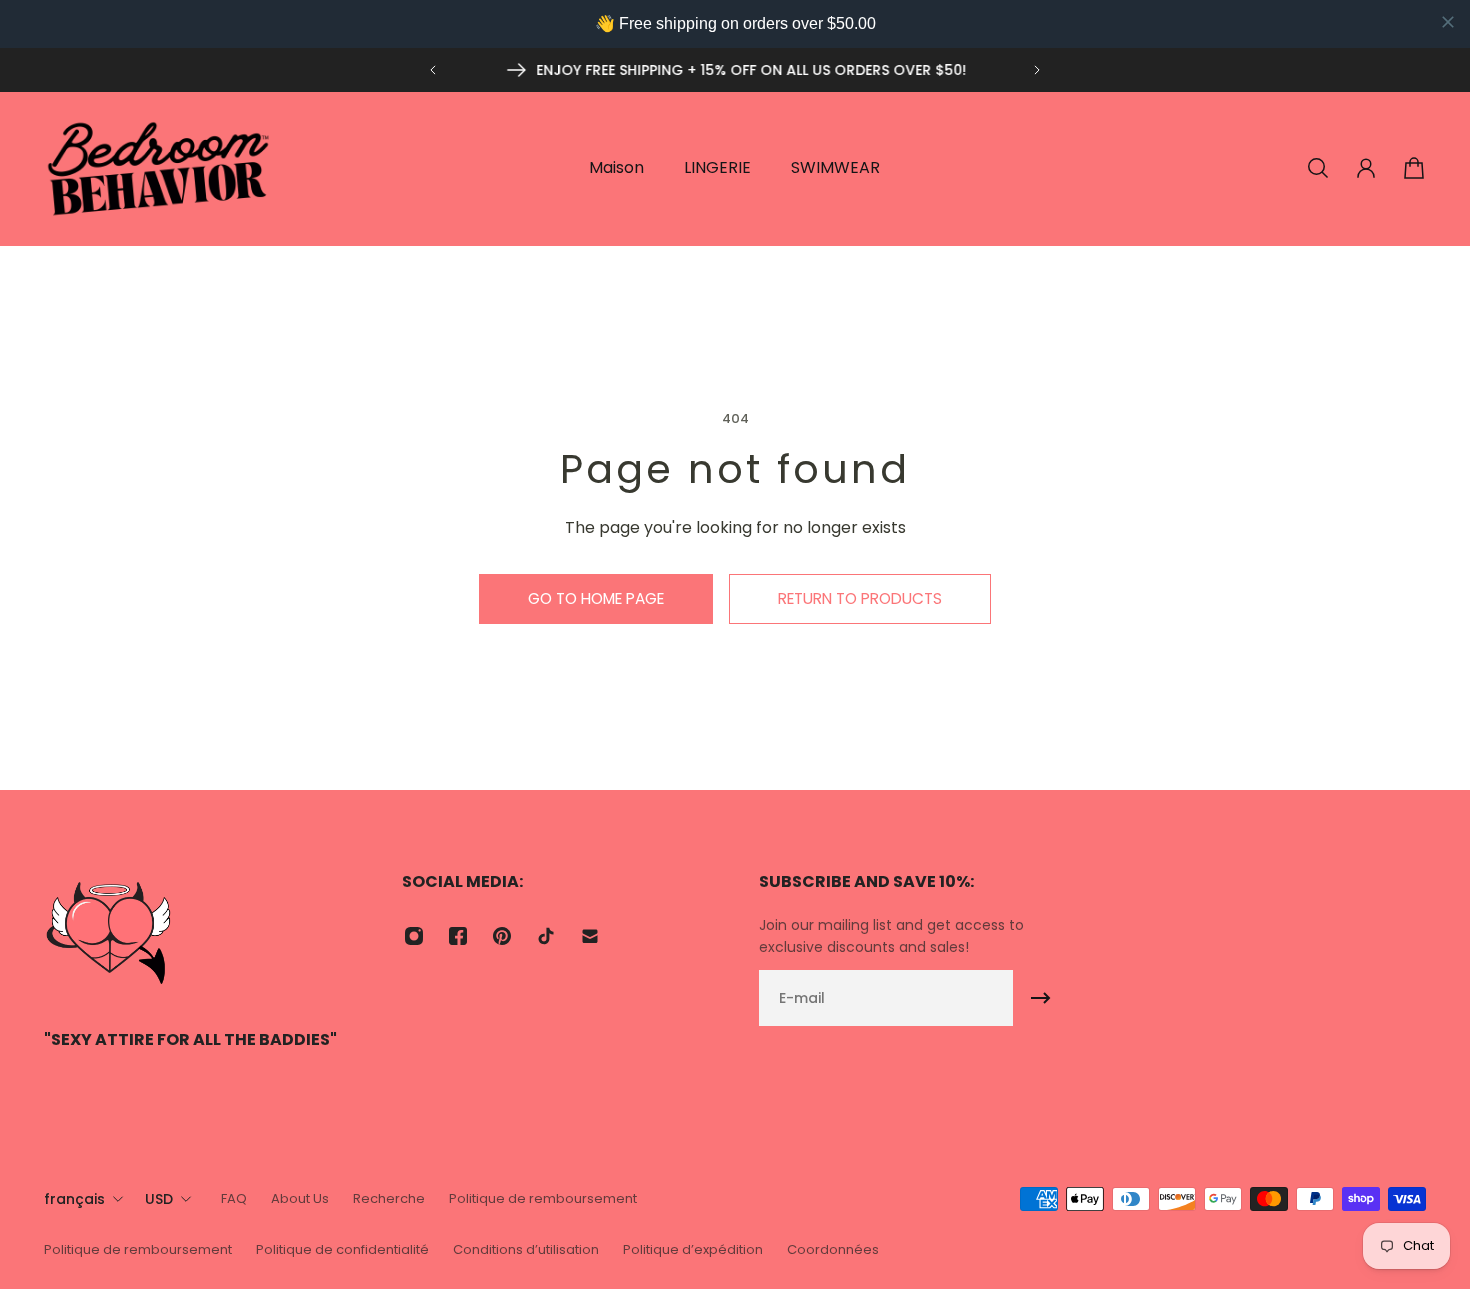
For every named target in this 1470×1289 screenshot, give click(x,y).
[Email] (590, 936)
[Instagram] (414, 936)
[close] (1448, 22)
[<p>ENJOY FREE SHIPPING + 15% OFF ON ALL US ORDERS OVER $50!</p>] (735, 70)
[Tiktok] (546, 936)
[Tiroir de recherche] (1318, 168)
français (74, 1199)
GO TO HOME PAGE (596, 598)
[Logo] (159, 168)
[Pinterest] (502, 936)
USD (159, 1199)
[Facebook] (458, 936)
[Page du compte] (1366, 168)
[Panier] (1414, 168)
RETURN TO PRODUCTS (860, 598)
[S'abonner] (1041, 998)
